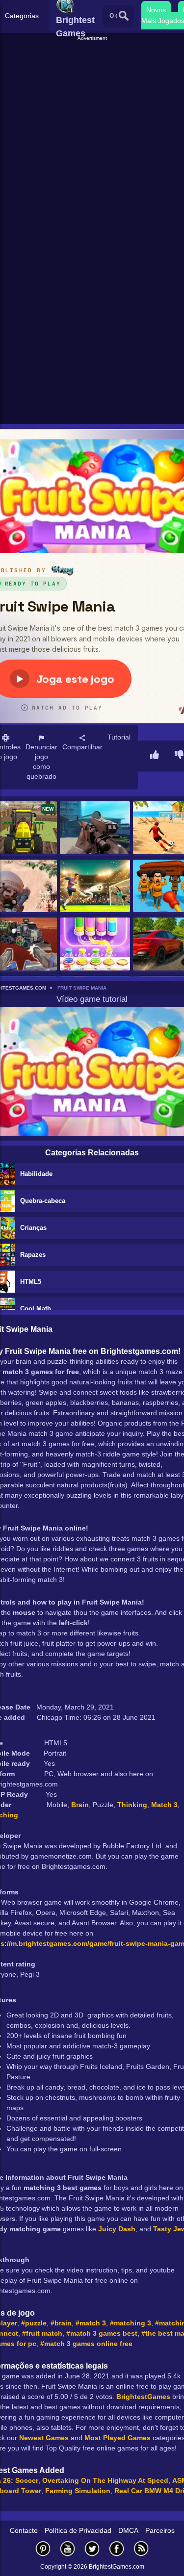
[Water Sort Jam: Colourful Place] (95, 944)
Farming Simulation (78, 2491)
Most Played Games (118, 2438)
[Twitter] (92, 2548)
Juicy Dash (117, 2229)
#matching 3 (131, 2323)
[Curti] (155, 756)
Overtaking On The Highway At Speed (105, 2480)
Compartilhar (82, 747)
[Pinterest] (43, 2548)
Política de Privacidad (78, 2530)
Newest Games (44, 2438)
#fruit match (42, 2333)
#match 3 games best (102, 2333)
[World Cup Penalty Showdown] (95, 887)
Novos (156, 10)
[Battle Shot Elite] (95, 828)
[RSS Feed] (141, 2548)
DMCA (128, 2530)
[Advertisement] (92, 134)
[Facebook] (117, 2548)
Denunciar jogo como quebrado (41, 762)
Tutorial (119, 737)
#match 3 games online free (86, 2344)
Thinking (132, 1805)
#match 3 (91, 2323)
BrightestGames (143, 2397)
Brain (80, 1805)
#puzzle (34, 2323)
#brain (61, 2323)
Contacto (24, 2530)
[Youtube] (68, 2548)
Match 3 (164, 1805)
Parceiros (160, 2530)
